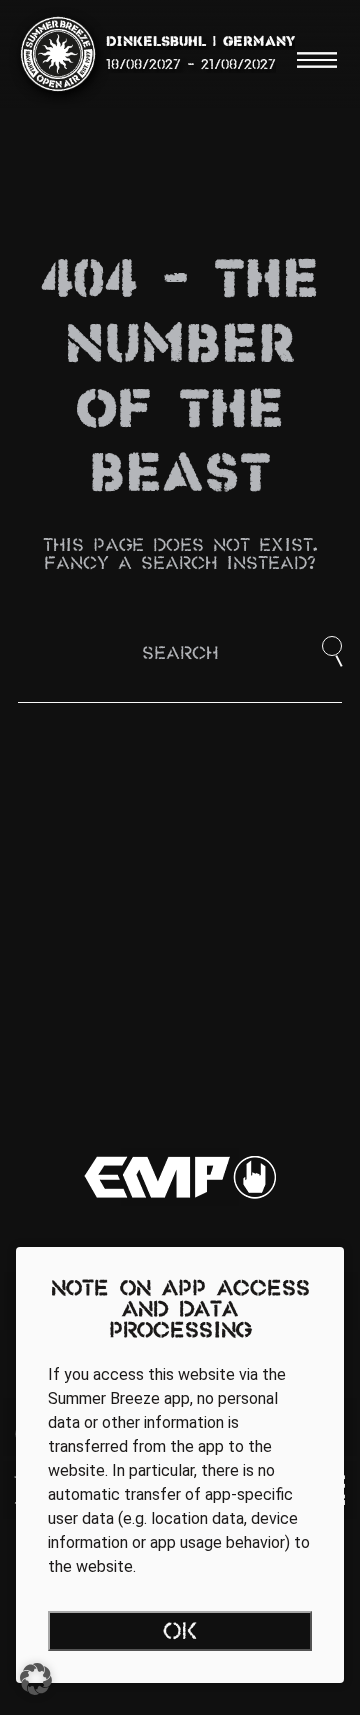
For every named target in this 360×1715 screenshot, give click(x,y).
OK (180, 1633)
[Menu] (317, 60)
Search (180, 655)
